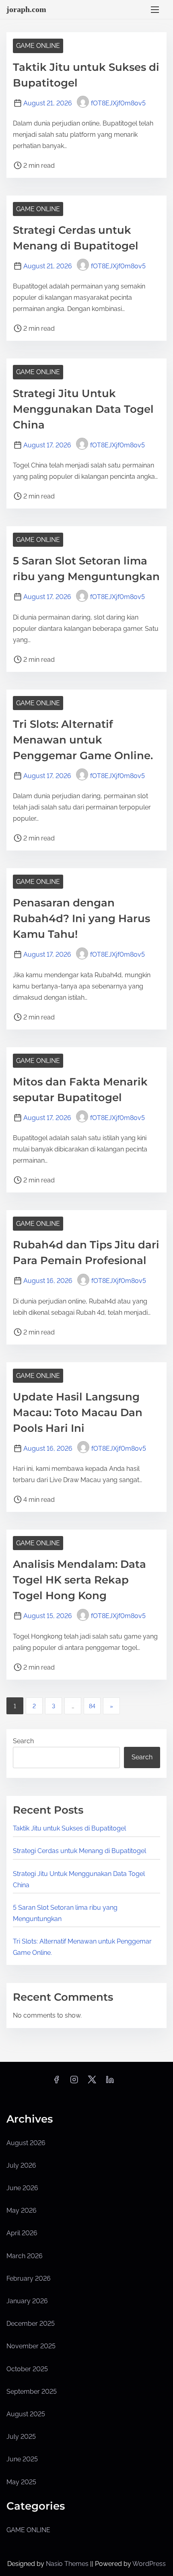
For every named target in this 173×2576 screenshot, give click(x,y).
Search (23, 1741)
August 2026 (26, 2143)
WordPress (149, 2564)
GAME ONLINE (38, 46)
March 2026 (25, 2256)
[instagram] (74, 2082)
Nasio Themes (68, 2564)
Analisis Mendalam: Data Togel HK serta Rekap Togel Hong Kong (79, 1580)
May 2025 (21, 2482)
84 (92, 1706)
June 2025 (22, 2459)
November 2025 (31, 2346)
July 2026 (21, 2165)
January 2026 (27, 2301)
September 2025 (32, 2392)
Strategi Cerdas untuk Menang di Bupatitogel (79, 1851)
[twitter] (92, 2082)
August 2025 (26, 2414)
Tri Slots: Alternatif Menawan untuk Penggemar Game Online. (83, 740)
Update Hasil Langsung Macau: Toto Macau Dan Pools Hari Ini (78, 1413)
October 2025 (27, 2369)
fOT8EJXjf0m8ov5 (118, 103)
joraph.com (26, 9)
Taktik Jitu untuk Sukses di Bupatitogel (69, 1828)
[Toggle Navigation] (155, 9)
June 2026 (22, 2188)
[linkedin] (110, 2082)
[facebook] (56, 2082)
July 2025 (21, 2437)
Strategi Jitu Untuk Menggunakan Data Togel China (83, 409)
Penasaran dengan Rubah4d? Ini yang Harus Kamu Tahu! (81, 918)
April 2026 (22, 2233)
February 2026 (29, 2278)
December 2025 (31, 2324)
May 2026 (22, 2211)
